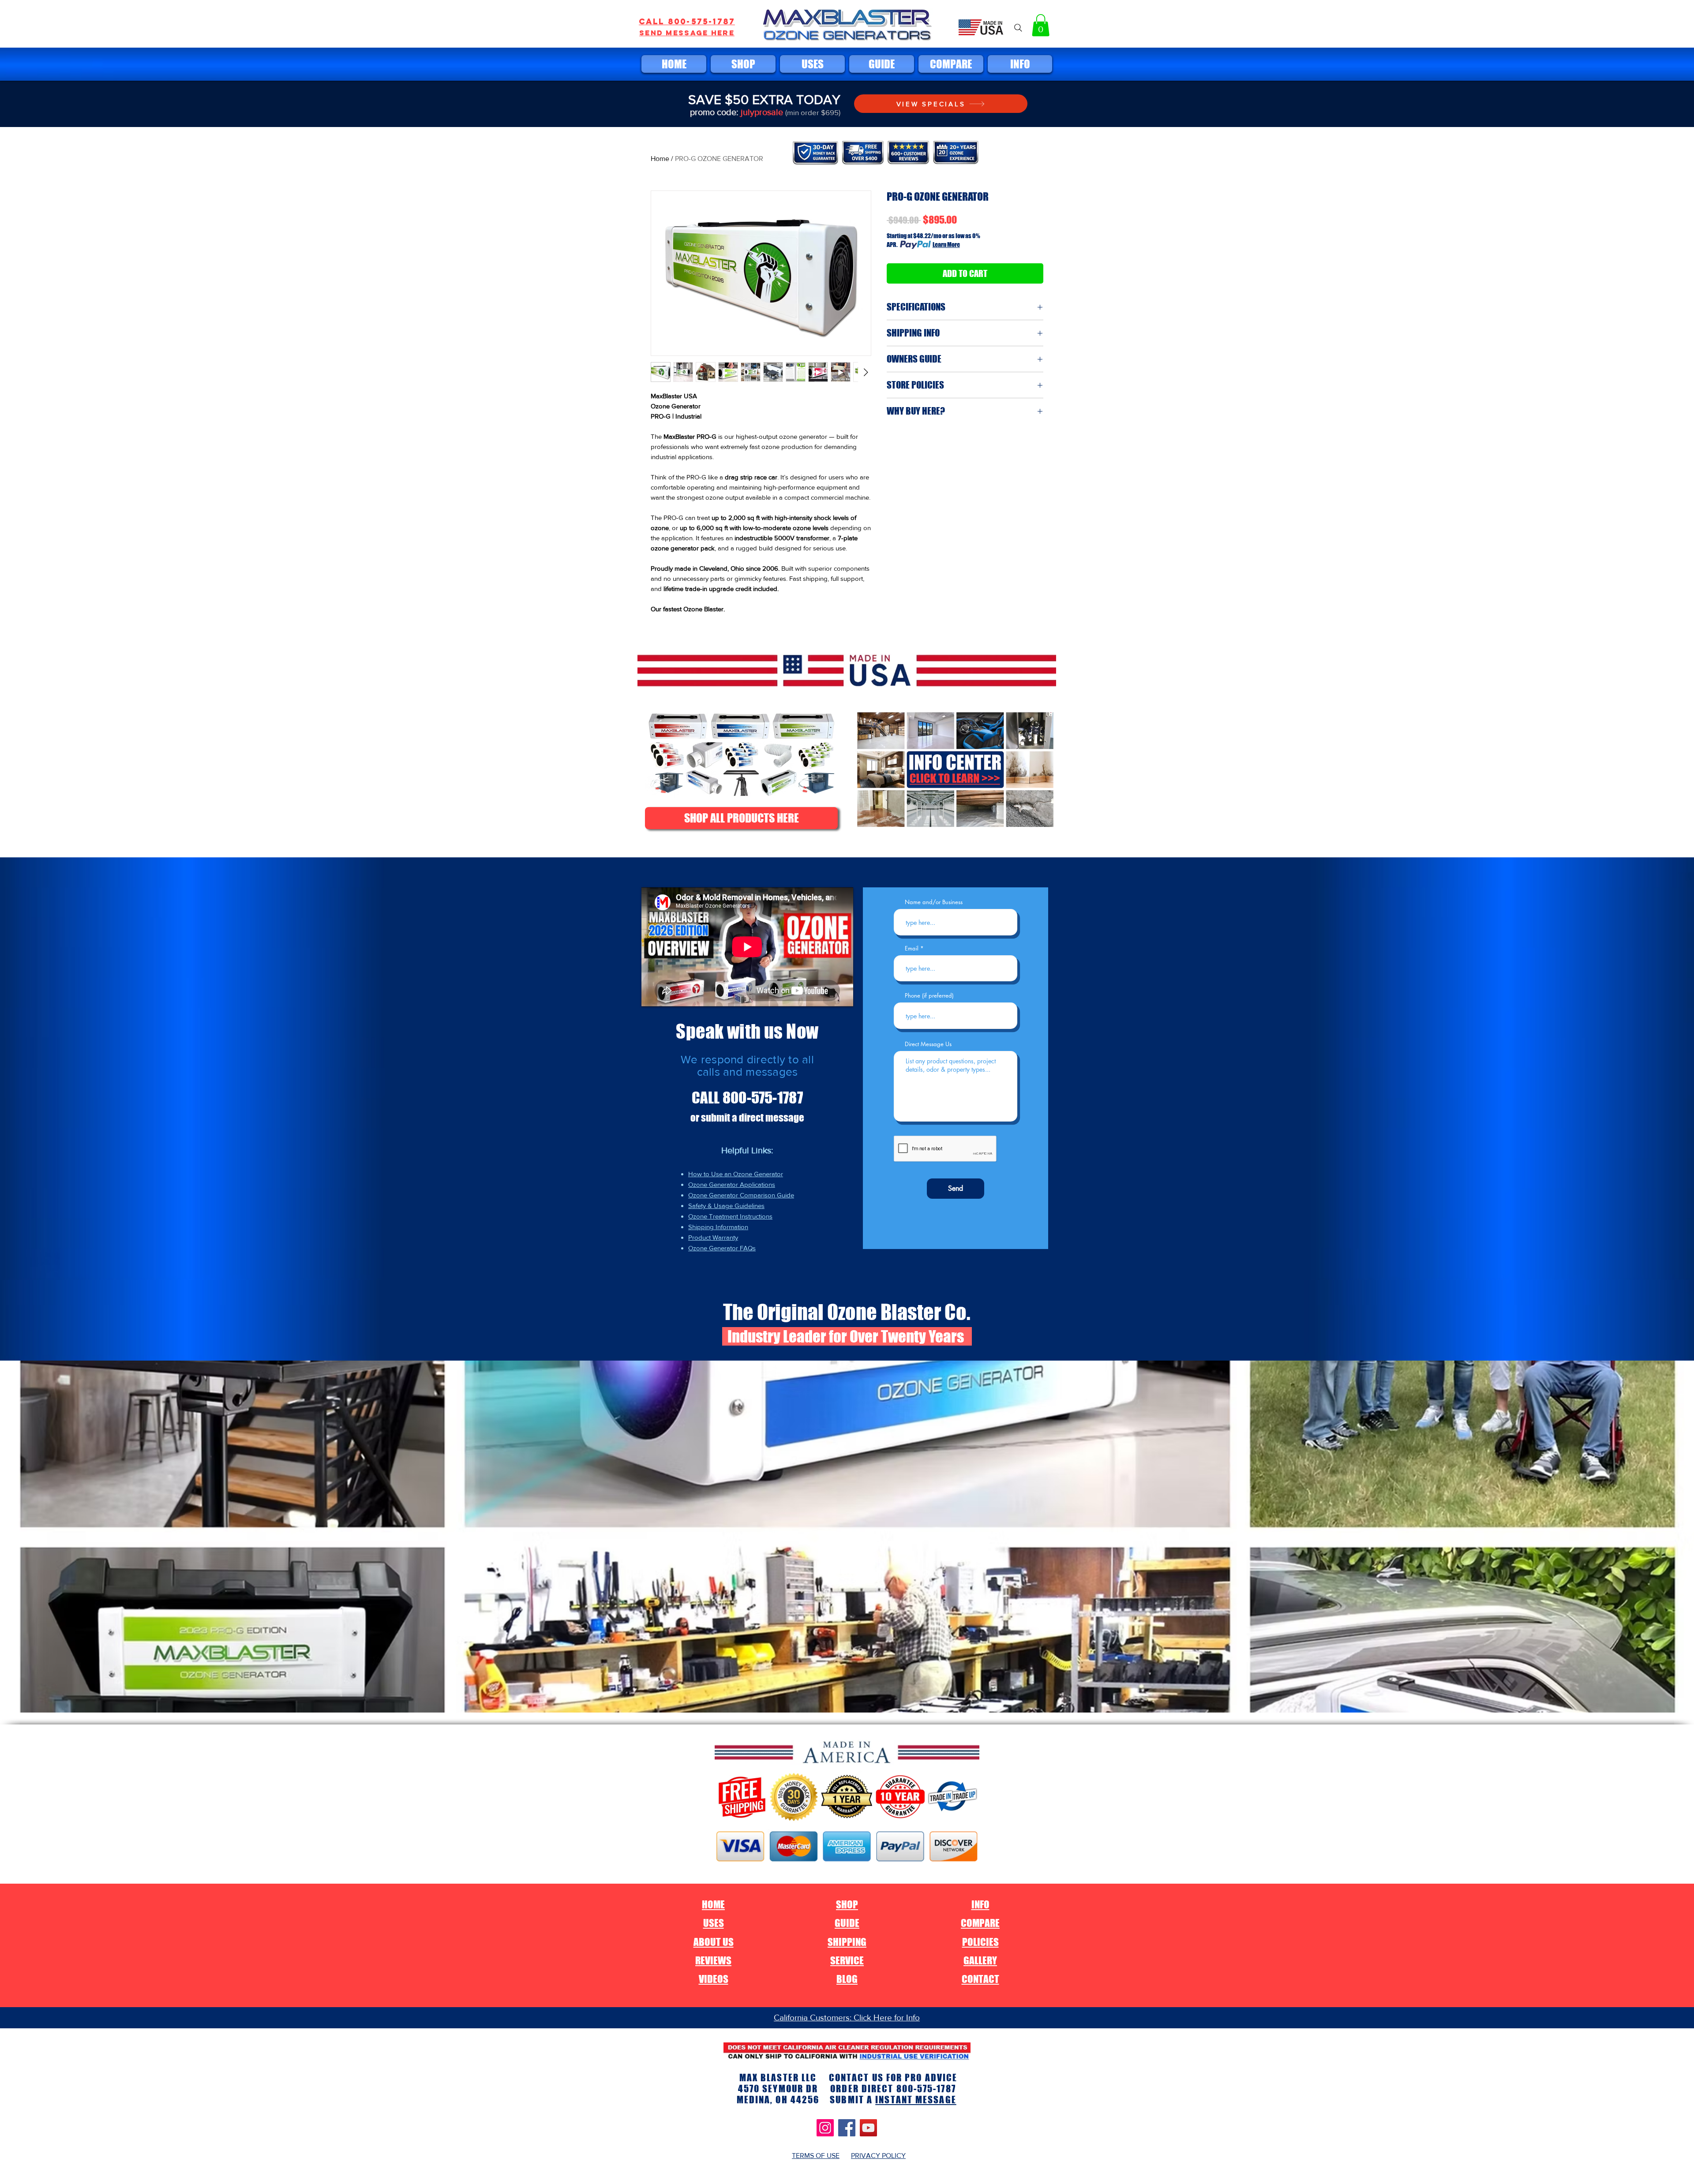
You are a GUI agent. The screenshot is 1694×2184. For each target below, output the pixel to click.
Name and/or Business (934, 902)
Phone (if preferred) (929, 996)
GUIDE (847, 1923)
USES (714, 1923)
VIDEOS (714, 1979)
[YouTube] (868, 2128)
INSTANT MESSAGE (916, 2100)
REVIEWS (713, 1960)
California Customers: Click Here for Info (847, 2018)
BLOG (847, 1979)
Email (912, 948)
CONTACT (980, 1979)
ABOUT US (714, 1942)
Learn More (946, 245)
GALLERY (980, 1960)
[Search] (1018, 28)
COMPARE (980, 1923)
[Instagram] (825, 2128)
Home (660, 159)
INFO (980, 1904)
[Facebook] (847, 2128)
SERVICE (847, 1960)
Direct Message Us (928, 1044)
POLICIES (980, 1942)
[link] (1041, 25)
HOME (713, 1904)
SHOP (847, 1904)
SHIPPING (847, 1942)
